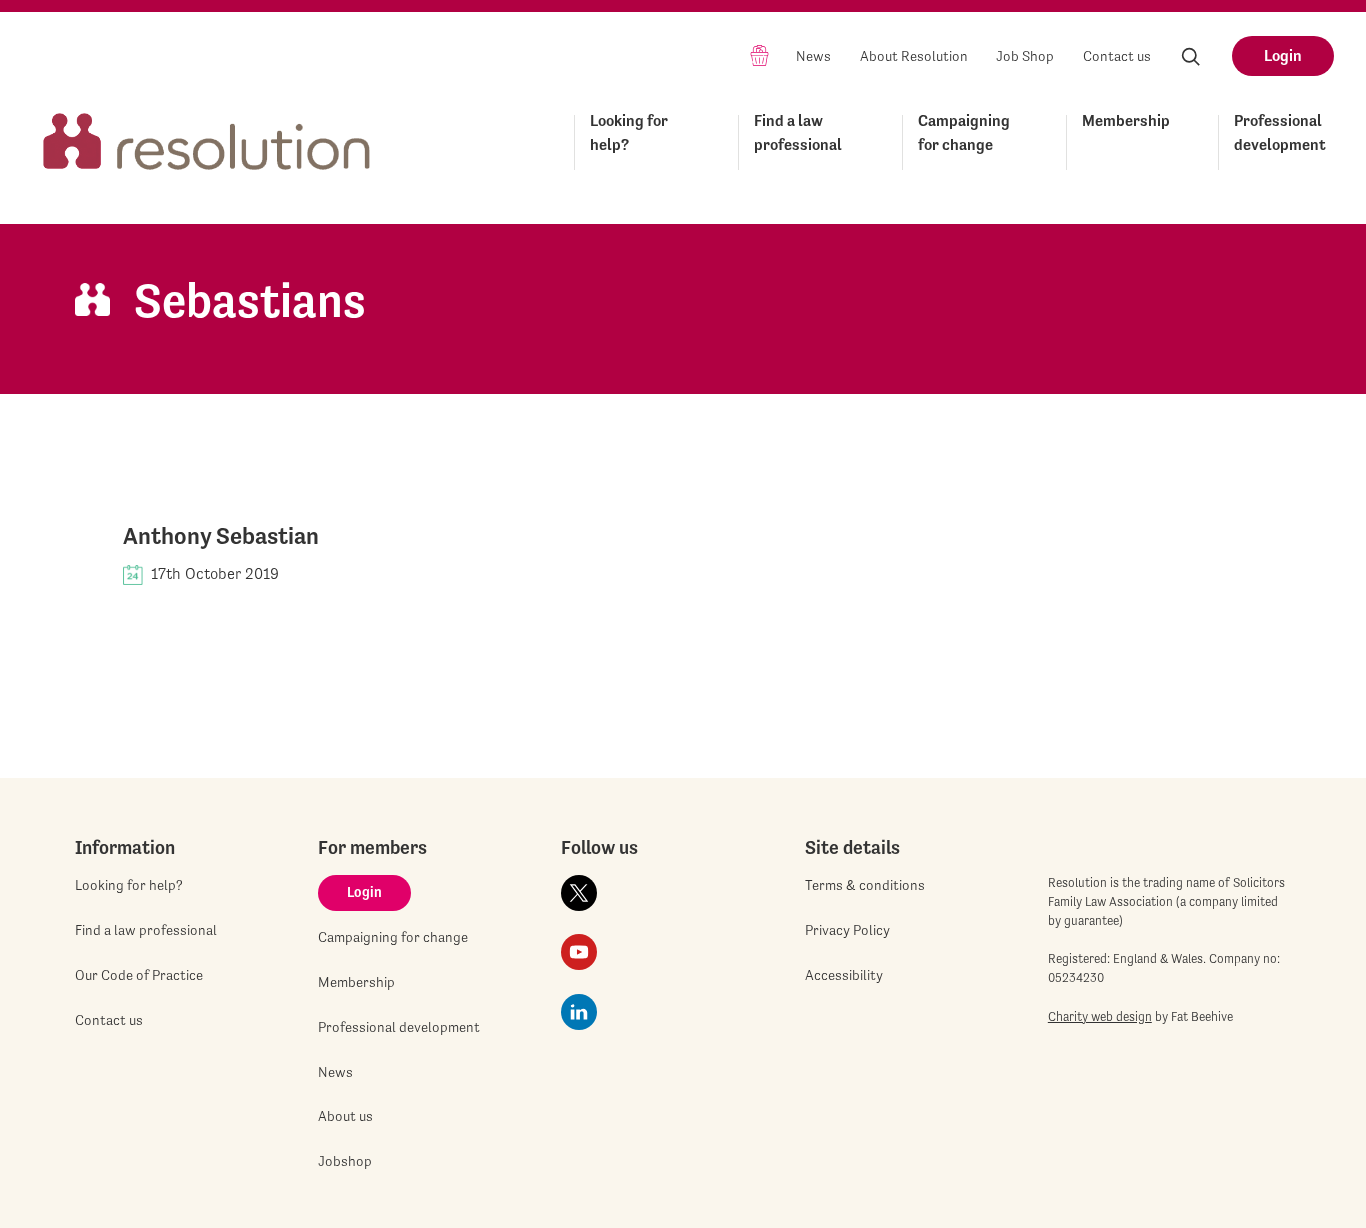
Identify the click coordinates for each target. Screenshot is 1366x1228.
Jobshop (345, 1161)
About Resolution (914, 56)
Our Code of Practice (139, 975)
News (813, 56)
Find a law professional (798, 132)
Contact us (1117, 56)
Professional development (1280, 132)
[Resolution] (207, 138)
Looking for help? (629, 132)
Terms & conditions (865, 885)
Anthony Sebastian (221, 536)
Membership (1126, 120)
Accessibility (844, 975)
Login (1283, 55)
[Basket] (759, 54)
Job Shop (1025, 56)
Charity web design (1100, 1016)
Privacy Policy (847, 930)
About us (345, 1116)
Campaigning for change (964, 132)
